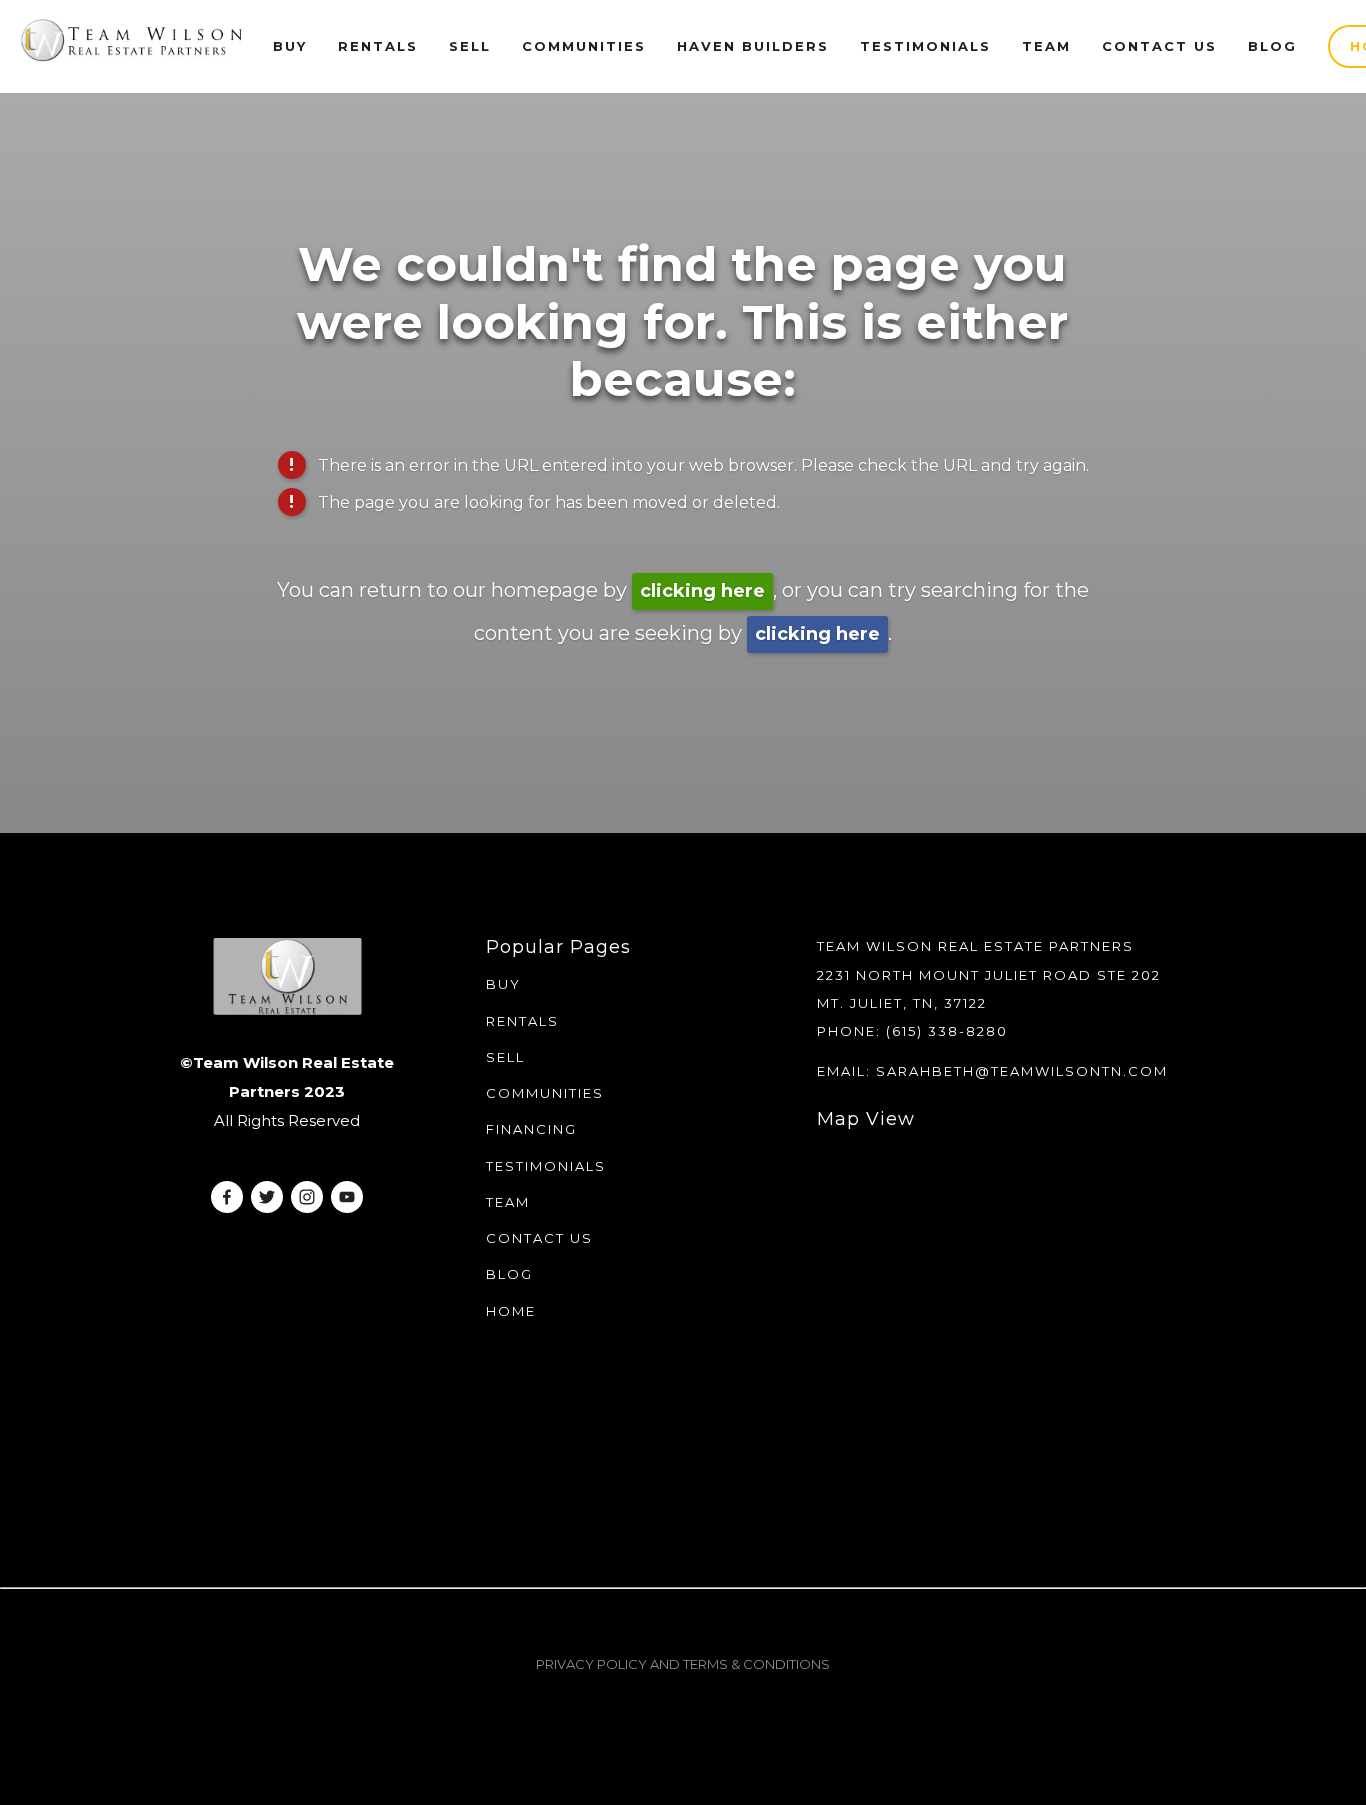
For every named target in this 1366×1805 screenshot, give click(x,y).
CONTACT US (539, 1238)
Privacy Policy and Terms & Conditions (683, 1664)
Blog (1272, 46)
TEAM (508, 1202)
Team (1046, 46)
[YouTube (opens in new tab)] (347, 1197)
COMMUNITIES (545, 1093)
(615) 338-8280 (947, 1031)
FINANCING (531, 1129)
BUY (503, 984)
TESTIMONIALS (546, 1166)
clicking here (702, 591)
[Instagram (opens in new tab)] (307, 1197)
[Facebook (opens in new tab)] (227, 1197)
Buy (290, 46)
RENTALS (378, 46)
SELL (505, 1057)
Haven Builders (753, 46)
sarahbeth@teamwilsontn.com (1022, 1071)
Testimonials (925, 46)
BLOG (509, 1274)
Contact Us (1159, 46)
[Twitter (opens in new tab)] (267, 1197)
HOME (511, 1311)
